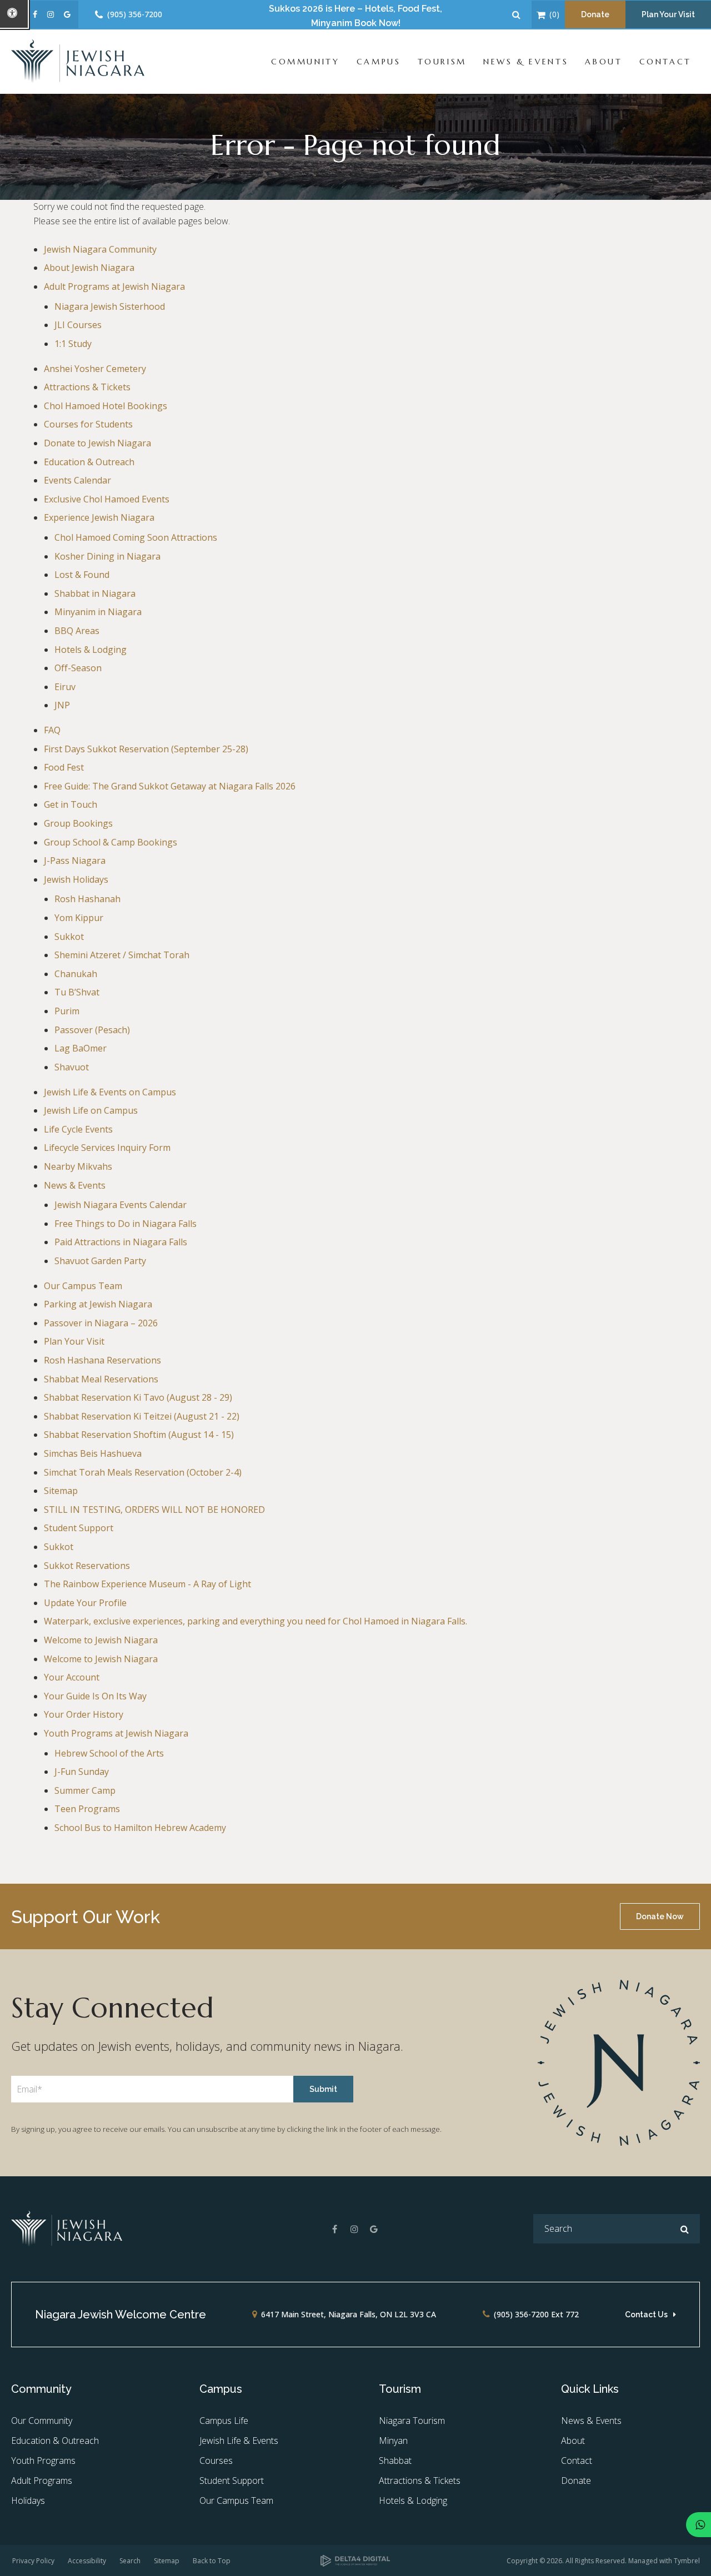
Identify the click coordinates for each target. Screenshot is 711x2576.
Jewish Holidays (76, 879)
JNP (62, 705)
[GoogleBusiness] (374, 2229)
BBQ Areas (77, 631)
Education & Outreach (89, 462)
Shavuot (72, 1067)
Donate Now (660, 1916)
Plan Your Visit (668, 14)
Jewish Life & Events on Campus (110, 1092)
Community (306, 62)
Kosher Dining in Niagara (107, 556)
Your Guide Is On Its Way (95, 1696)
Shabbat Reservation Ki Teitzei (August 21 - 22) (142, 1416)
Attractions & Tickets (87, 387)
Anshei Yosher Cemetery (95, 369)
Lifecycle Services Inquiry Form (107, 1148)
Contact (665, 62)
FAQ (52, 730)
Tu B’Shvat (77, 992)
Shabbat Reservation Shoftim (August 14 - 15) (139, 1435)
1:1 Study (73, 344)
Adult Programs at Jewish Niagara (114, 286)
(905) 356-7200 (135, 14)
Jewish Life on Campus (91, 1110)
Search (130, 2561)
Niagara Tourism (412, 2421)
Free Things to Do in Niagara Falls (126, 1224)
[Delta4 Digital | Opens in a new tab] (355, 2561)
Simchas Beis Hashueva (93, 1453)
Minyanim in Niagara (98, 612)
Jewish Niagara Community (100, 249)
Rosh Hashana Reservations (102, 1360)
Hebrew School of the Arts (109, 1753)
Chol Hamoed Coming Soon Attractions (136, 537)
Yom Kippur (79, 918)
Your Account (72, 1677)
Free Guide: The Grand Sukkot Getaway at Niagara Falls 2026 (170, 786)
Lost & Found (82, 575)
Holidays (28, 2500)
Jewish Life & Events (239, 2441)
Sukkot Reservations (87, 1566)
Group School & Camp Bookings (111, 842)
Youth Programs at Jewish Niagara (116, 1733)
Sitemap (61, 1491)
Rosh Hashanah (87, 899)
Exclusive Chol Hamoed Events (107, 499)
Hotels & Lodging (91, 650)
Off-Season (78, 668)
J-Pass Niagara (75, 861)
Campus (379, 62)
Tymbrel (687, 2561)
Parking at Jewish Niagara (98, 1304)
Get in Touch (71, 804)
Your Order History (84, 1714)
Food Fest (64, 767)
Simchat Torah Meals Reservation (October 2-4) (143, 1472)
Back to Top (212, 2561)
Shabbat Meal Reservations (101, 1379)
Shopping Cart (541, 15)
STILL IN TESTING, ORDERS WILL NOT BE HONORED (154, 1510)
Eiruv (65, 687)
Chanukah (76, 974)
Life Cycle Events (78, 1129)
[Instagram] (354, 2229)
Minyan (393, 2441)
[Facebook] (335, 2229)
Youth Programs (43, 2461)
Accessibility (87, 2561)
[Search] (685, 2229)
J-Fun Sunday (82, 1772)
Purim (67, 1011)
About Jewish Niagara (89, 268)
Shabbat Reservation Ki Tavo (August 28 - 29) (138, 1397)
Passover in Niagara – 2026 (101, 1323)
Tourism (442, 62)
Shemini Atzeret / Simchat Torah (122, 955)
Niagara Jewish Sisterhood (110, 306)
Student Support (79, 1528)
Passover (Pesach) (92, 1030)
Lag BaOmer (81, 1048)
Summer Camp (85, 1790)
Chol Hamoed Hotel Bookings (106, 406)
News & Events (526, 62)
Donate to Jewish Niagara (97, 443)
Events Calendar (77, 480)
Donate (595, 14)
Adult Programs (42, 2481)
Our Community (42, 2421)
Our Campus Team (83, 1286)
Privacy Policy (33, 2561)
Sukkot (69, 937)
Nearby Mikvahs (78, 1166)
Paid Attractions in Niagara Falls (121, 1242)
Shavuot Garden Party (100, 1261)
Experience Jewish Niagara (99, 517)
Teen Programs (87, 1809)
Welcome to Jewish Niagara (101, 1640)
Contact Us (646, 2315)
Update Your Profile (85, 1603)
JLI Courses (78, 325)
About (604, 62)
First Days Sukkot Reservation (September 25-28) (146, 749)
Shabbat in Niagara (95, 593)
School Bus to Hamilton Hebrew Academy (140, 1828)
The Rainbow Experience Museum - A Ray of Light (147, 1584)
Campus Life (224, 2421)
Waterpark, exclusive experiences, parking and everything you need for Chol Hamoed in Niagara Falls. (256, 1621)
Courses (216, 2461)
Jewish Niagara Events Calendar (121, 1205)
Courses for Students (88, 424)
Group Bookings (78, 823)
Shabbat (395, 2461)
